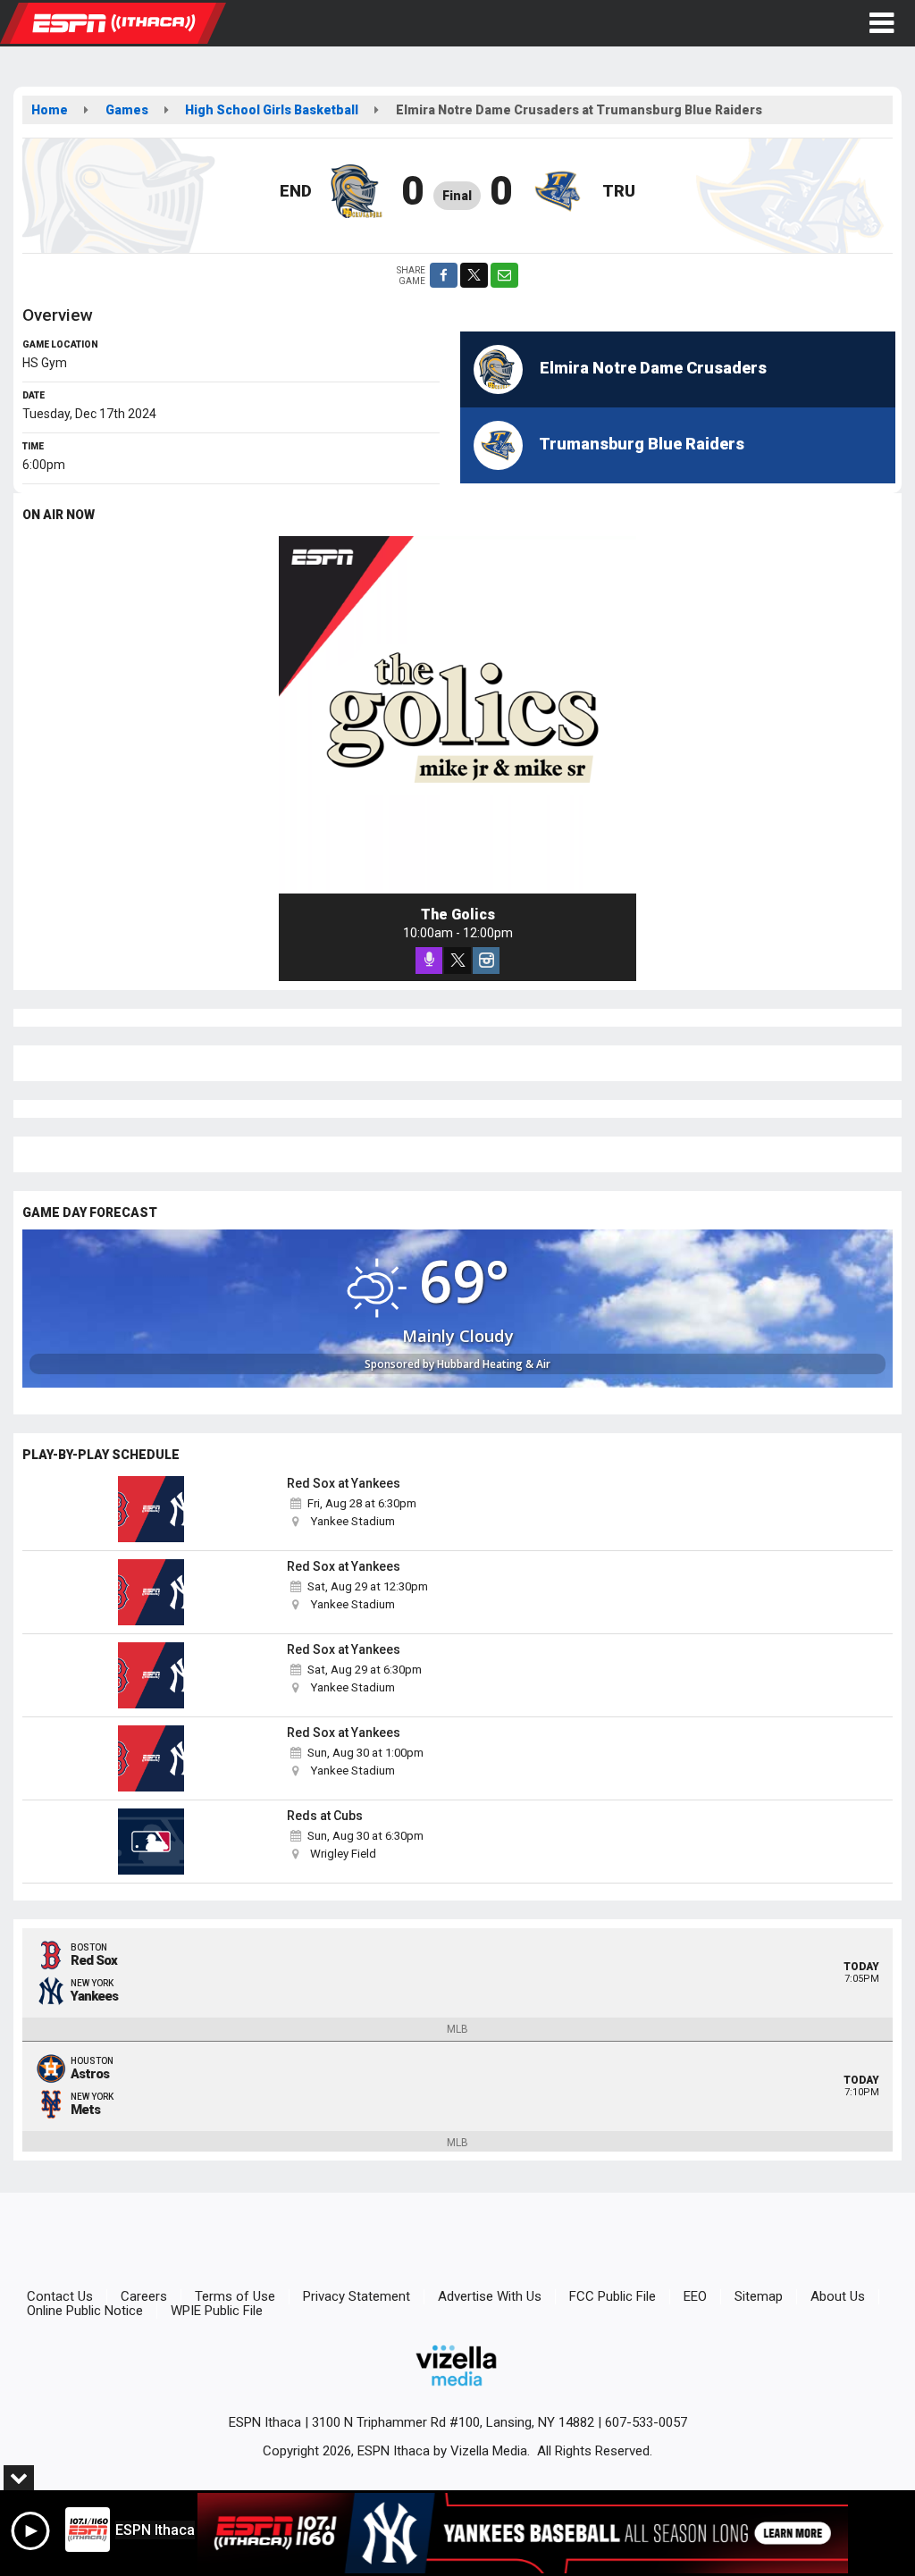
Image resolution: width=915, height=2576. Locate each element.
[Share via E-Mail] (504, 275)
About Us (838, 2296)
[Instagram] (486, 961)
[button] (881, 23)
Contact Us (60, 2296)
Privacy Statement (357, 2296)
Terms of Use (235, 2296)
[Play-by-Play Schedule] (151, 1509)
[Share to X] (474, 275)
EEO (695, 2296)
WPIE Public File (217, 2311)
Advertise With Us (490, 2296)
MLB (457, 2029)
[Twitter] (457, 961)
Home (50, 110)
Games (127, 110)
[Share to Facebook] (444, 275)
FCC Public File (613, 2296)
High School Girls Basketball (272, 110)
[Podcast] (429, 961)
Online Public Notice (85, 2311)
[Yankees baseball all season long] (523, 2533)
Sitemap (759, 2296)
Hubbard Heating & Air (494, 1364)
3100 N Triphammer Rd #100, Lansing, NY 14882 (453, 2422)
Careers (144, 2296)
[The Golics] (457, 715)
